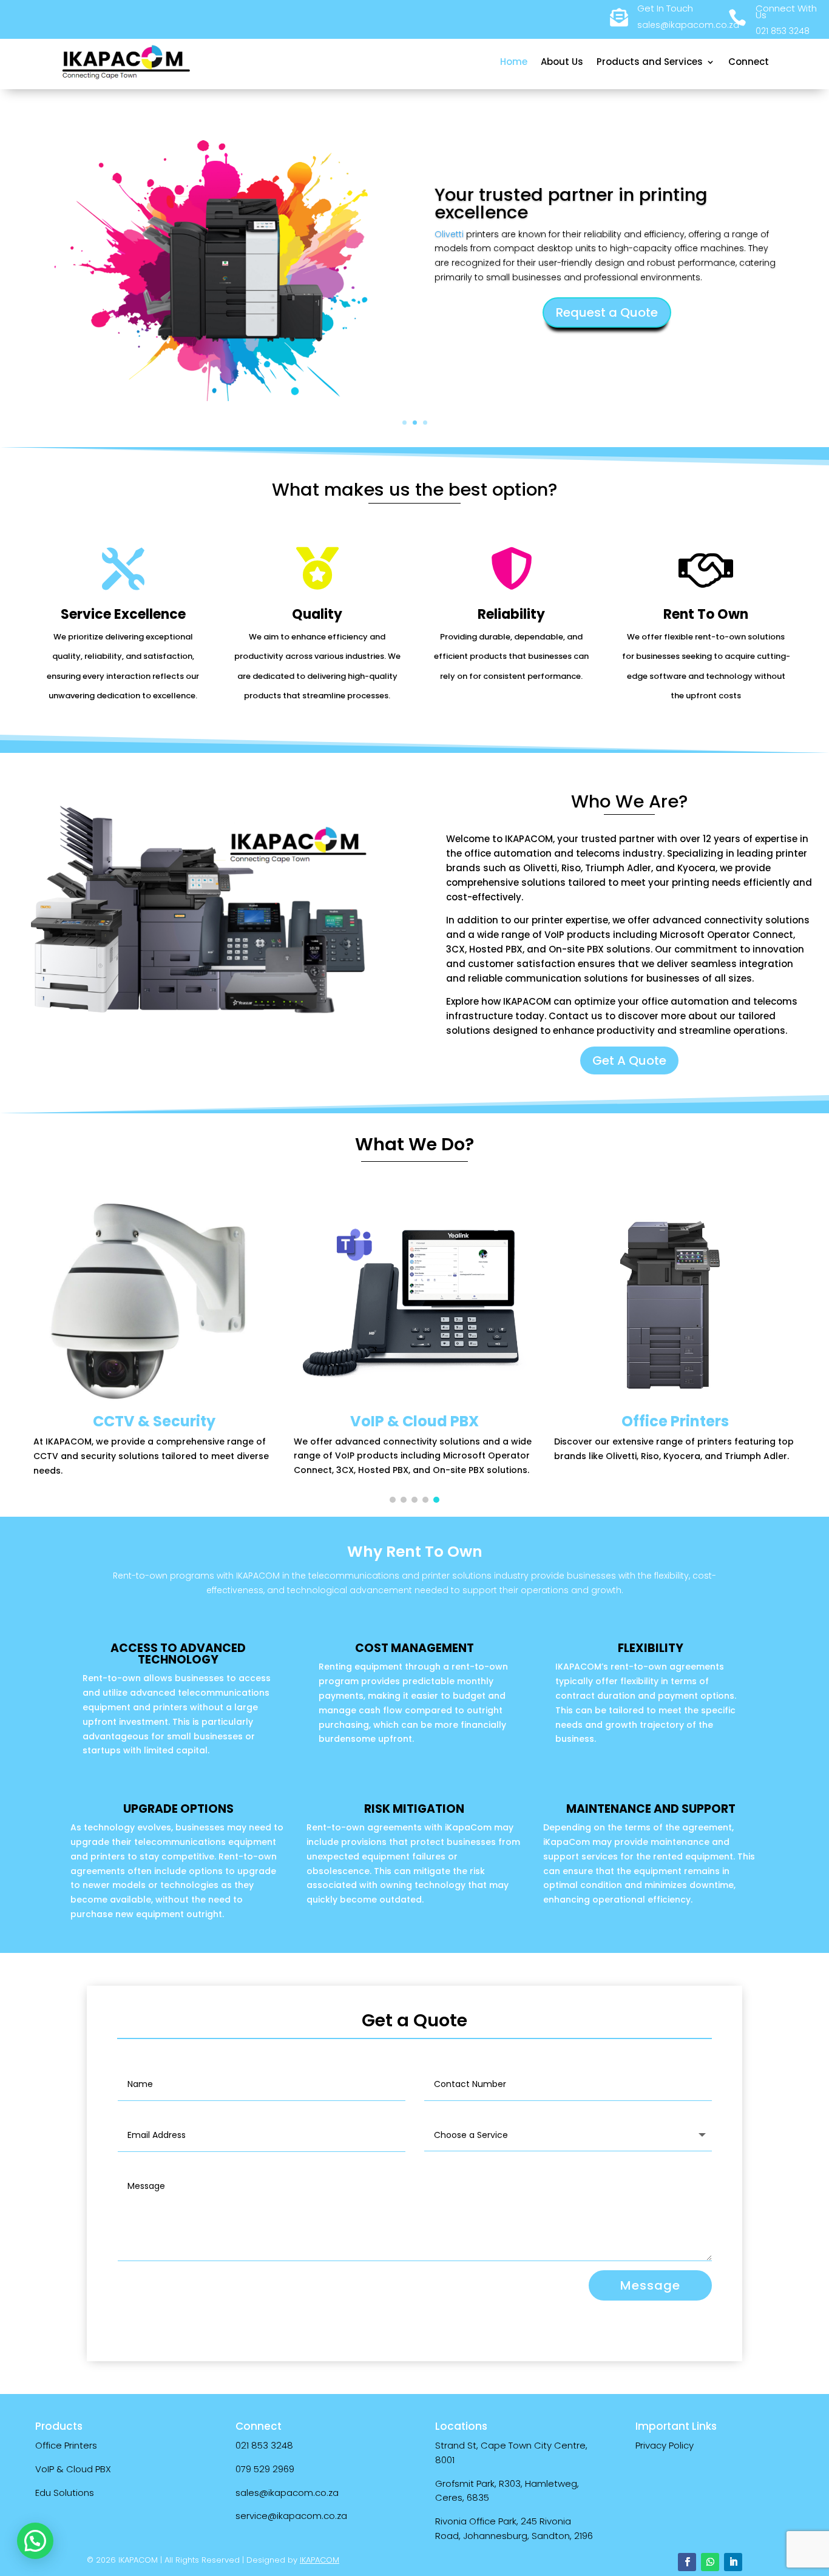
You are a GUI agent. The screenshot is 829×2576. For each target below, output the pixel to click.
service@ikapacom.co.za (291, 2516)
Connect (749, 62)
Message (650, 2285)
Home (514, 62)
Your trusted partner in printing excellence (571, 204)
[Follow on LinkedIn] (733, 2562)
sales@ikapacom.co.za (287, 2493)
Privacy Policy (665, 2445)
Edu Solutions (65, 2493)
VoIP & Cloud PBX (73, 2469)
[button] (393, 1500)
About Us (562, 62)
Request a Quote (607, 312)
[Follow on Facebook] (687, 2562)
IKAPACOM (320, 2560)
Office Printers (66, 2445)
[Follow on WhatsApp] (710, 2562)
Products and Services (650, 62)
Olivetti (449, 234)
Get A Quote (629, 1060)
